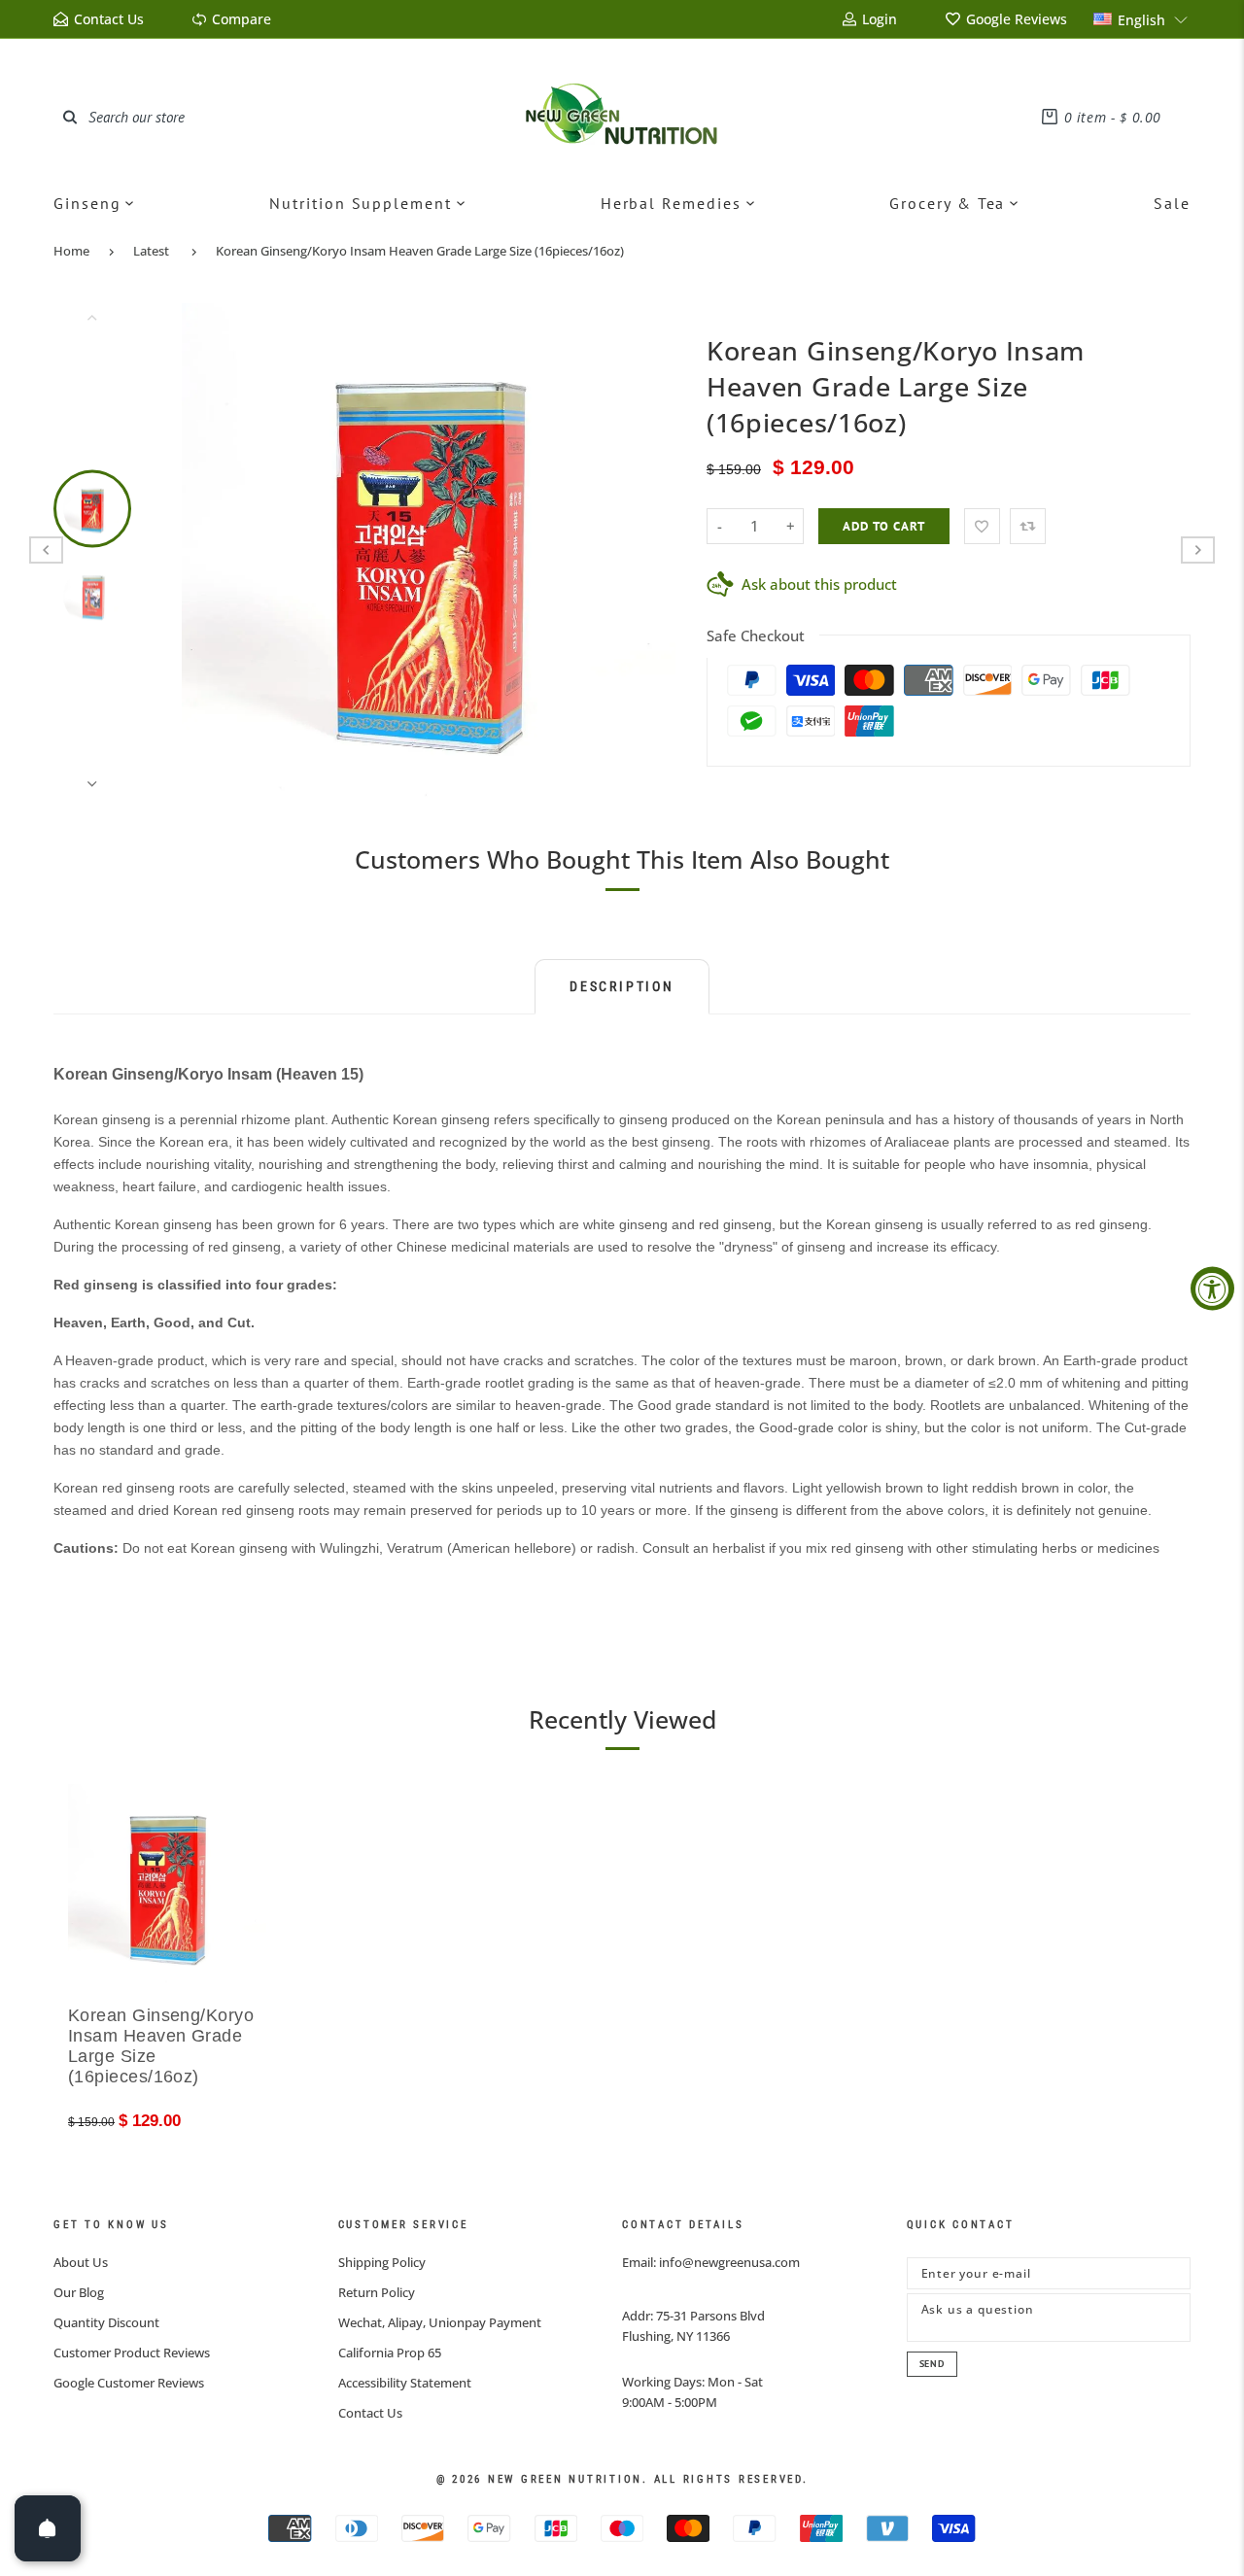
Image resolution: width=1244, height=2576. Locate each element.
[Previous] (209, 550)
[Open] (48, 2528)
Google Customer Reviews (129, 2383)
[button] (1141, 19)
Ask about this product (819, 584)
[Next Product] (1198, 550)
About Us (81, 2262)
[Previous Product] (46, 550)
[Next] (648, 550)
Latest (151, 251)
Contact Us (370, 2413)
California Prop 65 (390, 2353)
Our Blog (79, 2292)
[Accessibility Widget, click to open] (1212, 1288)
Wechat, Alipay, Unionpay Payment (440, 2322)
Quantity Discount (106, 2322)
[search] (70, 117)
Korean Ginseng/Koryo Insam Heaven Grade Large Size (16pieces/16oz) (420, 251)
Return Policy (377, 2292)
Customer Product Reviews (132, 2353)
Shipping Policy (382, 2262)
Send (932, 2364)
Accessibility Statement (405, 2383)
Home (71, 251)
